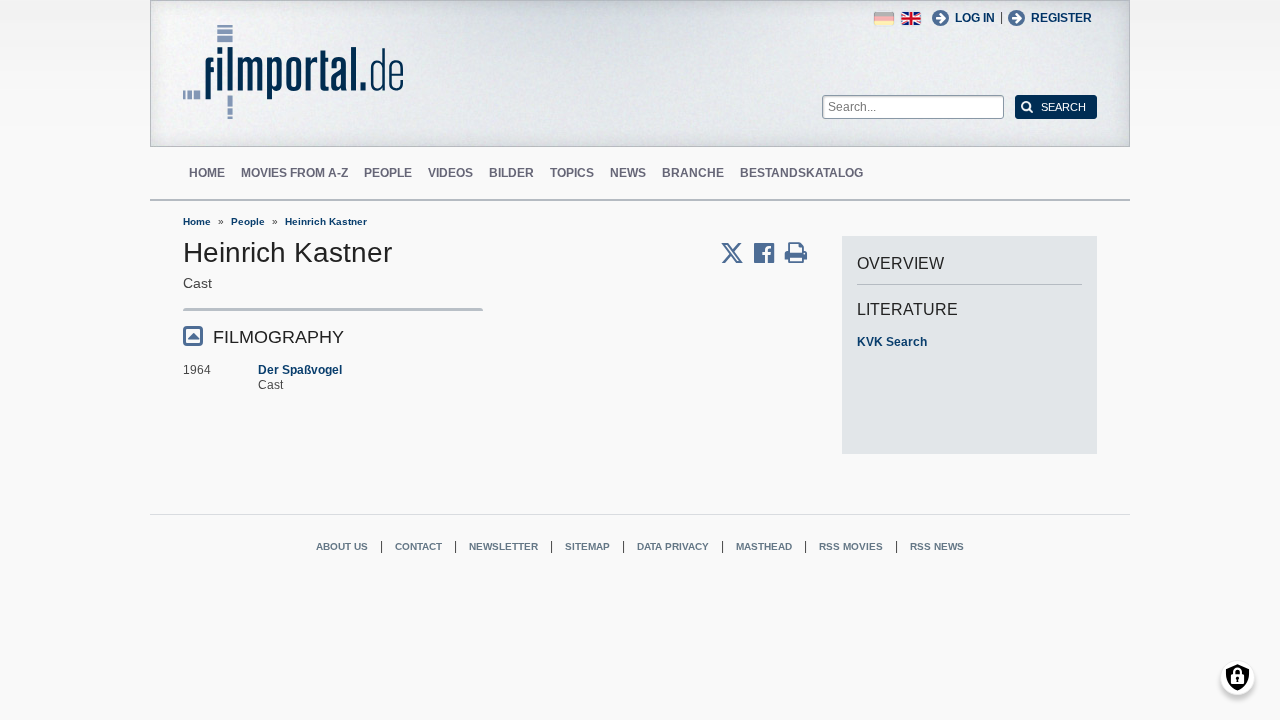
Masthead (764, 546)
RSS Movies (851, 546)
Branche (693, 173)
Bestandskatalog (801, 173)
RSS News (937, 546)
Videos (450, 173)
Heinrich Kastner (326, 221)
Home (207, 173)
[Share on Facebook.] (769, 253)
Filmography (278, 337)
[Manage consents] (1237, 677)
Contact (418, 546)
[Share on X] (737, 253)
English (911, 18)
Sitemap (587, 546)
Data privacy (673, 546)
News (628, 173)
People (388, 173)
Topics (572, 173)
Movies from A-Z (294, 173)
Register (1061, 18)
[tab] (333, 335)
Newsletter (503, 546)
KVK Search (892, 342)
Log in (975, 18)
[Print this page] (796, 253)
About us (342, 546)
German (884, 18)
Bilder (511, 173)
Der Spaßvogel (300, 370)
